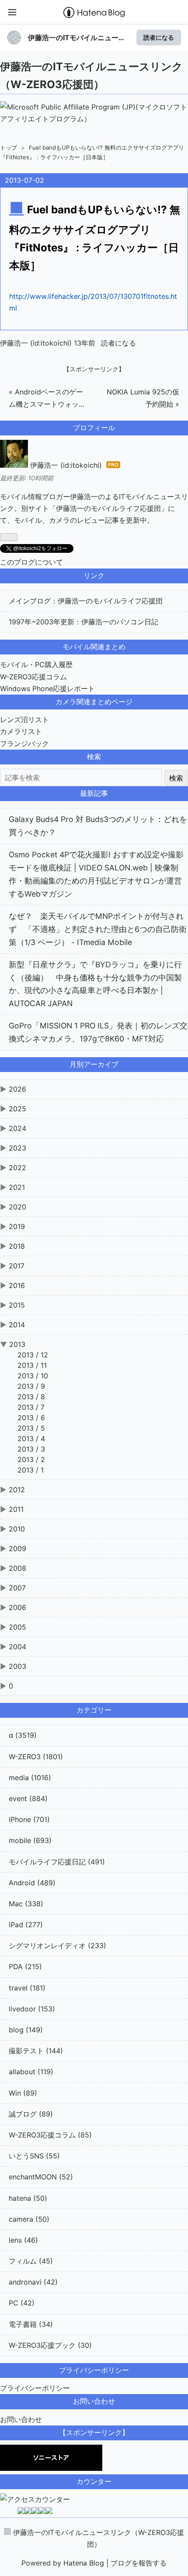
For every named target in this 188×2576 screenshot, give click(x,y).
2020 (17, 1207)
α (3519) (23, 1735)
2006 (17, 1607)
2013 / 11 (32, 1365)
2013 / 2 (31, 1459)
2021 (17, 1187)
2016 (17, 1285)
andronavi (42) (33, 2282)
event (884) (28, 1798)
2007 (17, 1588)
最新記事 (94, 793)
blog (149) (26, 2030)
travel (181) (27, 1988)
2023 (17, 1148)
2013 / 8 (31, 1397)
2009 (17, 1548)
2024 (17, 1128)
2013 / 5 (31, 1428)
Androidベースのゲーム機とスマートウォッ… (47, 398)
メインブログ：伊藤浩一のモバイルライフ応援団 (86, 601)
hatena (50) (28, 2198)
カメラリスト (21, 731)
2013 (17, 1344)
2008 (17, 1568)
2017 (17, 1266)
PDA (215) (25, 1966)
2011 (16, 1509)
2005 (17, 1627)
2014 (17, 1325)
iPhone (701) (29, 1819)
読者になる (159, 37)
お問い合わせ (21, 2419)
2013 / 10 (33, 1376)
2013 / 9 (31, 1386)
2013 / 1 (31, 1470)
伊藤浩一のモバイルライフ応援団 (108, 508)
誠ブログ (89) (31, 2114)
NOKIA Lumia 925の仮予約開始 (143, 398)
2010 (17, 1529)
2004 (17, 1647)
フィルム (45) (31, 2261)
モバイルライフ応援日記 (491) (57, 1862)
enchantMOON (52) (41, 2177)
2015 (17, 1305)
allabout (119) (31, 2072)
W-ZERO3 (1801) (36, 1757)
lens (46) (23, 2240)
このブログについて (31, 562)
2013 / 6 (31, 1418)
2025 (17, 1109)
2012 (17, 1490)
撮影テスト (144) (36, 2051)
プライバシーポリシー (35, 2388)
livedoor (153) (32, 2009)
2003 (17, 1666)
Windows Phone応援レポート (47, 689)
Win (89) (23, 2093)
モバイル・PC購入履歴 (36, 665)
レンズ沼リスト (24, 719)
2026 (17, 1089)
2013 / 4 (31, 1439)
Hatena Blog (84, 2563)
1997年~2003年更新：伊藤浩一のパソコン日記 (84, 622)
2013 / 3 (31, 1449)
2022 (17, 1168)
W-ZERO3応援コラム (33, 677)
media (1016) (30, 1778)
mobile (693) (30, 1840)
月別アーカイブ (94, 1064)
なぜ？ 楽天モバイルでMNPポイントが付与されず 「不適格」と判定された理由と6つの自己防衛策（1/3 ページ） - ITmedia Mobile (98, 929)
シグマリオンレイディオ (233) (57, 1946)
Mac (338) (26, 1904)
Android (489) (32, 1883)
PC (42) (22, 2303)
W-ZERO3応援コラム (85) (50, 2135)
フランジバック (24, 743)
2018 (17, 1246)
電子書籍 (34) (31, 2324)
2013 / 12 (33, 1355)
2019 (17, 1226)
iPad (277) (26, 1925)
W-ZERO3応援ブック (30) (50, 2345)
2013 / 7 (31, 1407)
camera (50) (29, 2219)
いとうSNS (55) (34, 2156)
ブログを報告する (139, 2563)
